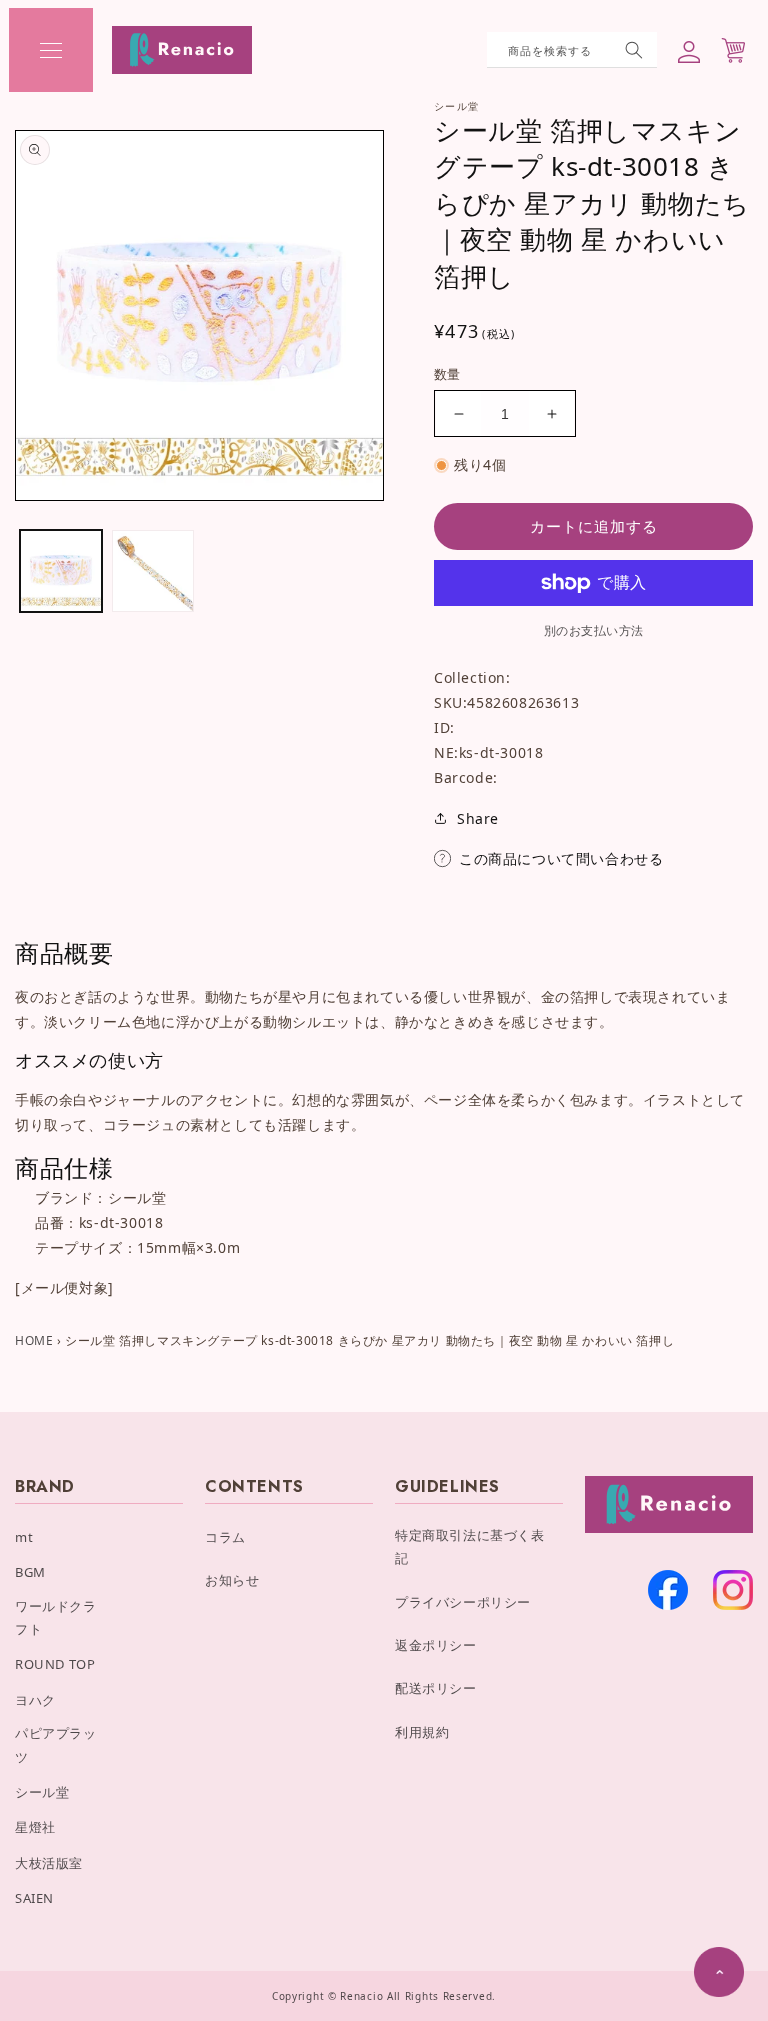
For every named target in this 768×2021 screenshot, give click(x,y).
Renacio (361, 1996)
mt (24, 1537)
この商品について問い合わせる (561, 858)
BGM (30, 1572)
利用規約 (422, 1732)
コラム (225, 1537)
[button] (51, 50)
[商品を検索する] (634, 50)
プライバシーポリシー (463, 1602)
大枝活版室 (49, 1863)
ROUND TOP (55, 1664)
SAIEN (34, 1898)
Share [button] (478, 818)
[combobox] (572, 50)
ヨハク (35, 1700)
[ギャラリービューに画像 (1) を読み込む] (61, 571)
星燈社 (35, 1827)
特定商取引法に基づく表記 (470, 1546)
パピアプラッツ (56, 1744)
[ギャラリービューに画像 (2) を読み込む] (153, 571)
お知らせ (232, 1580)
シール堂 (42, 1792)
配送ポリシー (436, 1688)
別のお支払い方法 (594, 630)
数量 (447, 374)
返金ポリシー (436, 1645)
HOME (34, 1340)
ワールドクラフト (56, 1617)
